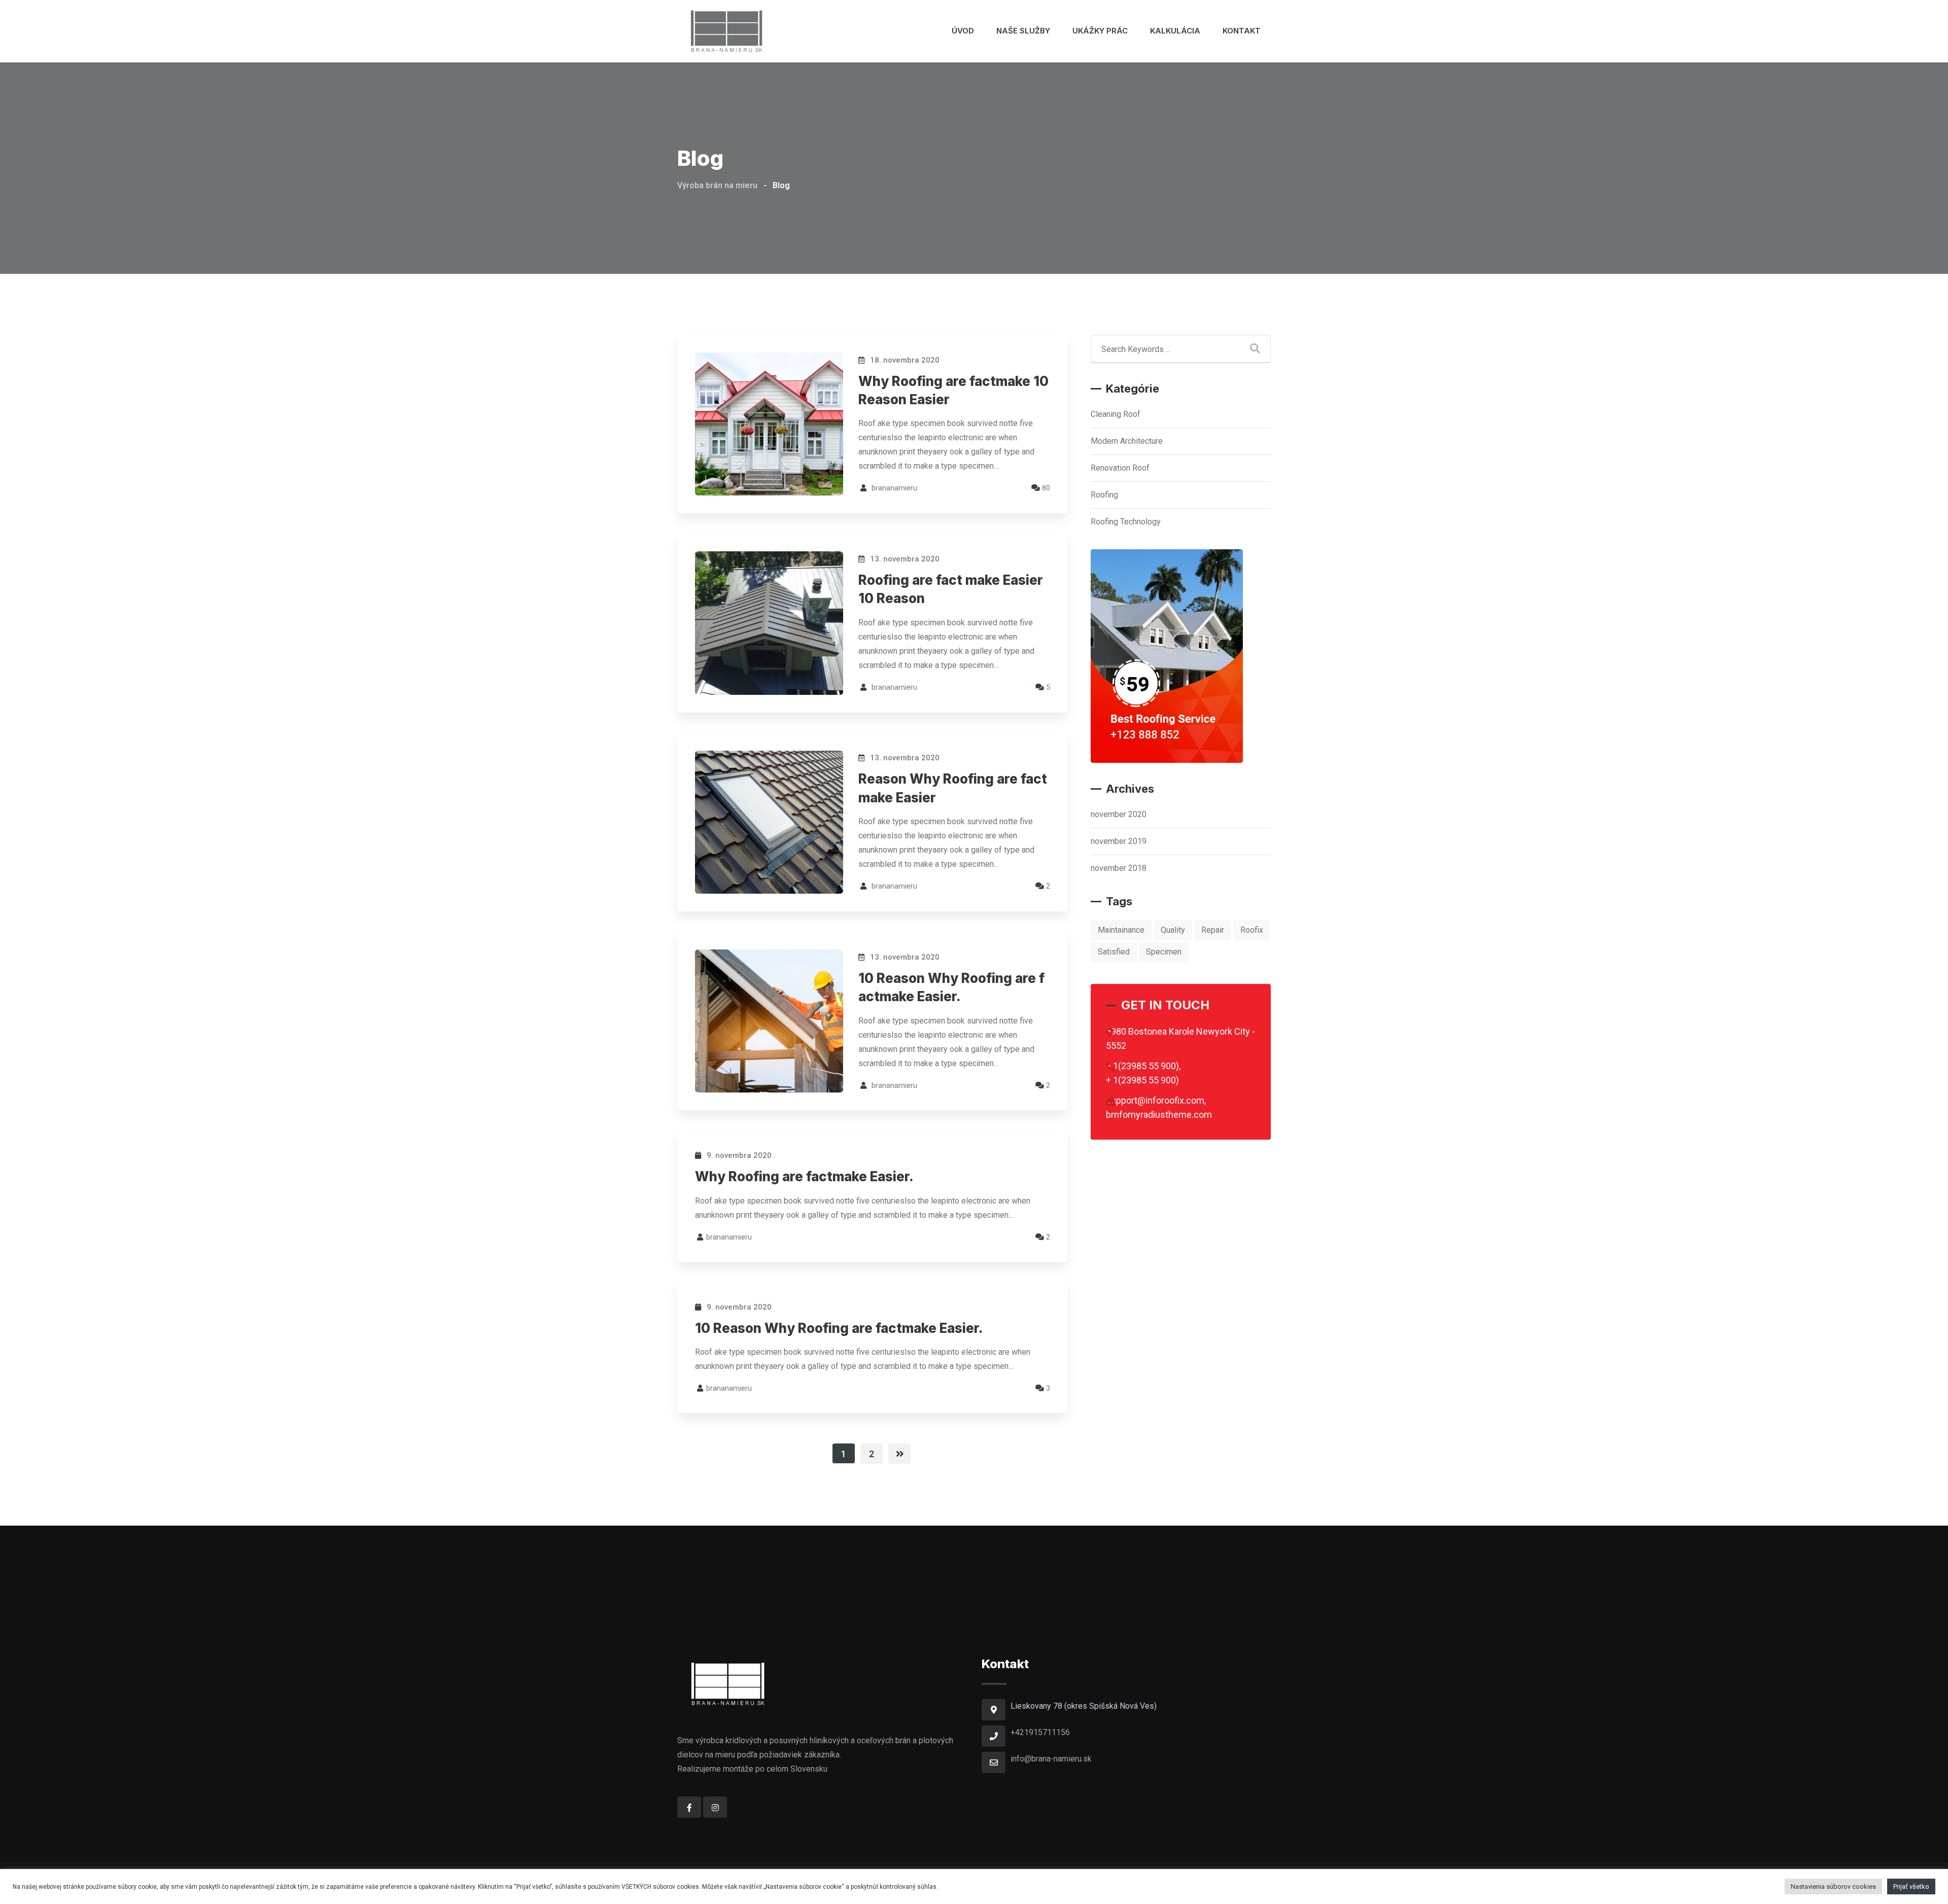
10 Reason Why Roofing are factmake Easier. (839, 1328)
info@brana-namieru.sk (1051, 1759)
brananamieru (894, 488)
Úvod (963, 31)
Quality (1173, 930)
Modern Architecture (1127, 441)
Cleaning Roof (1116, 414)
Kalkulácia (1175, 31)
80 (1045, 488)
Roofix (1252, 930)
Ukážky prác (1100, 31)
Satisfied (1114, 952)
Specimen (1164, 952)
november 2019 (1119, 841)
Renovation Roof (1120, 468)
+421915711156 (1040, 1732)
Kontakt (1242, 31)
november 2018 (1119, 868)
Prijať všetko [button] (1911, 1887)
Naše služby (1023, 31)
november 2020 (1119, 814)
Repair (1213, 930)
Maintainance (1121, 930)
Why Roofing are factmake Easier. (804, 1176)
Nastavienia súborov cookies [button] (1833, 1887)
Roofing (1104, 495)
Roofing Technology (1126, 522)
